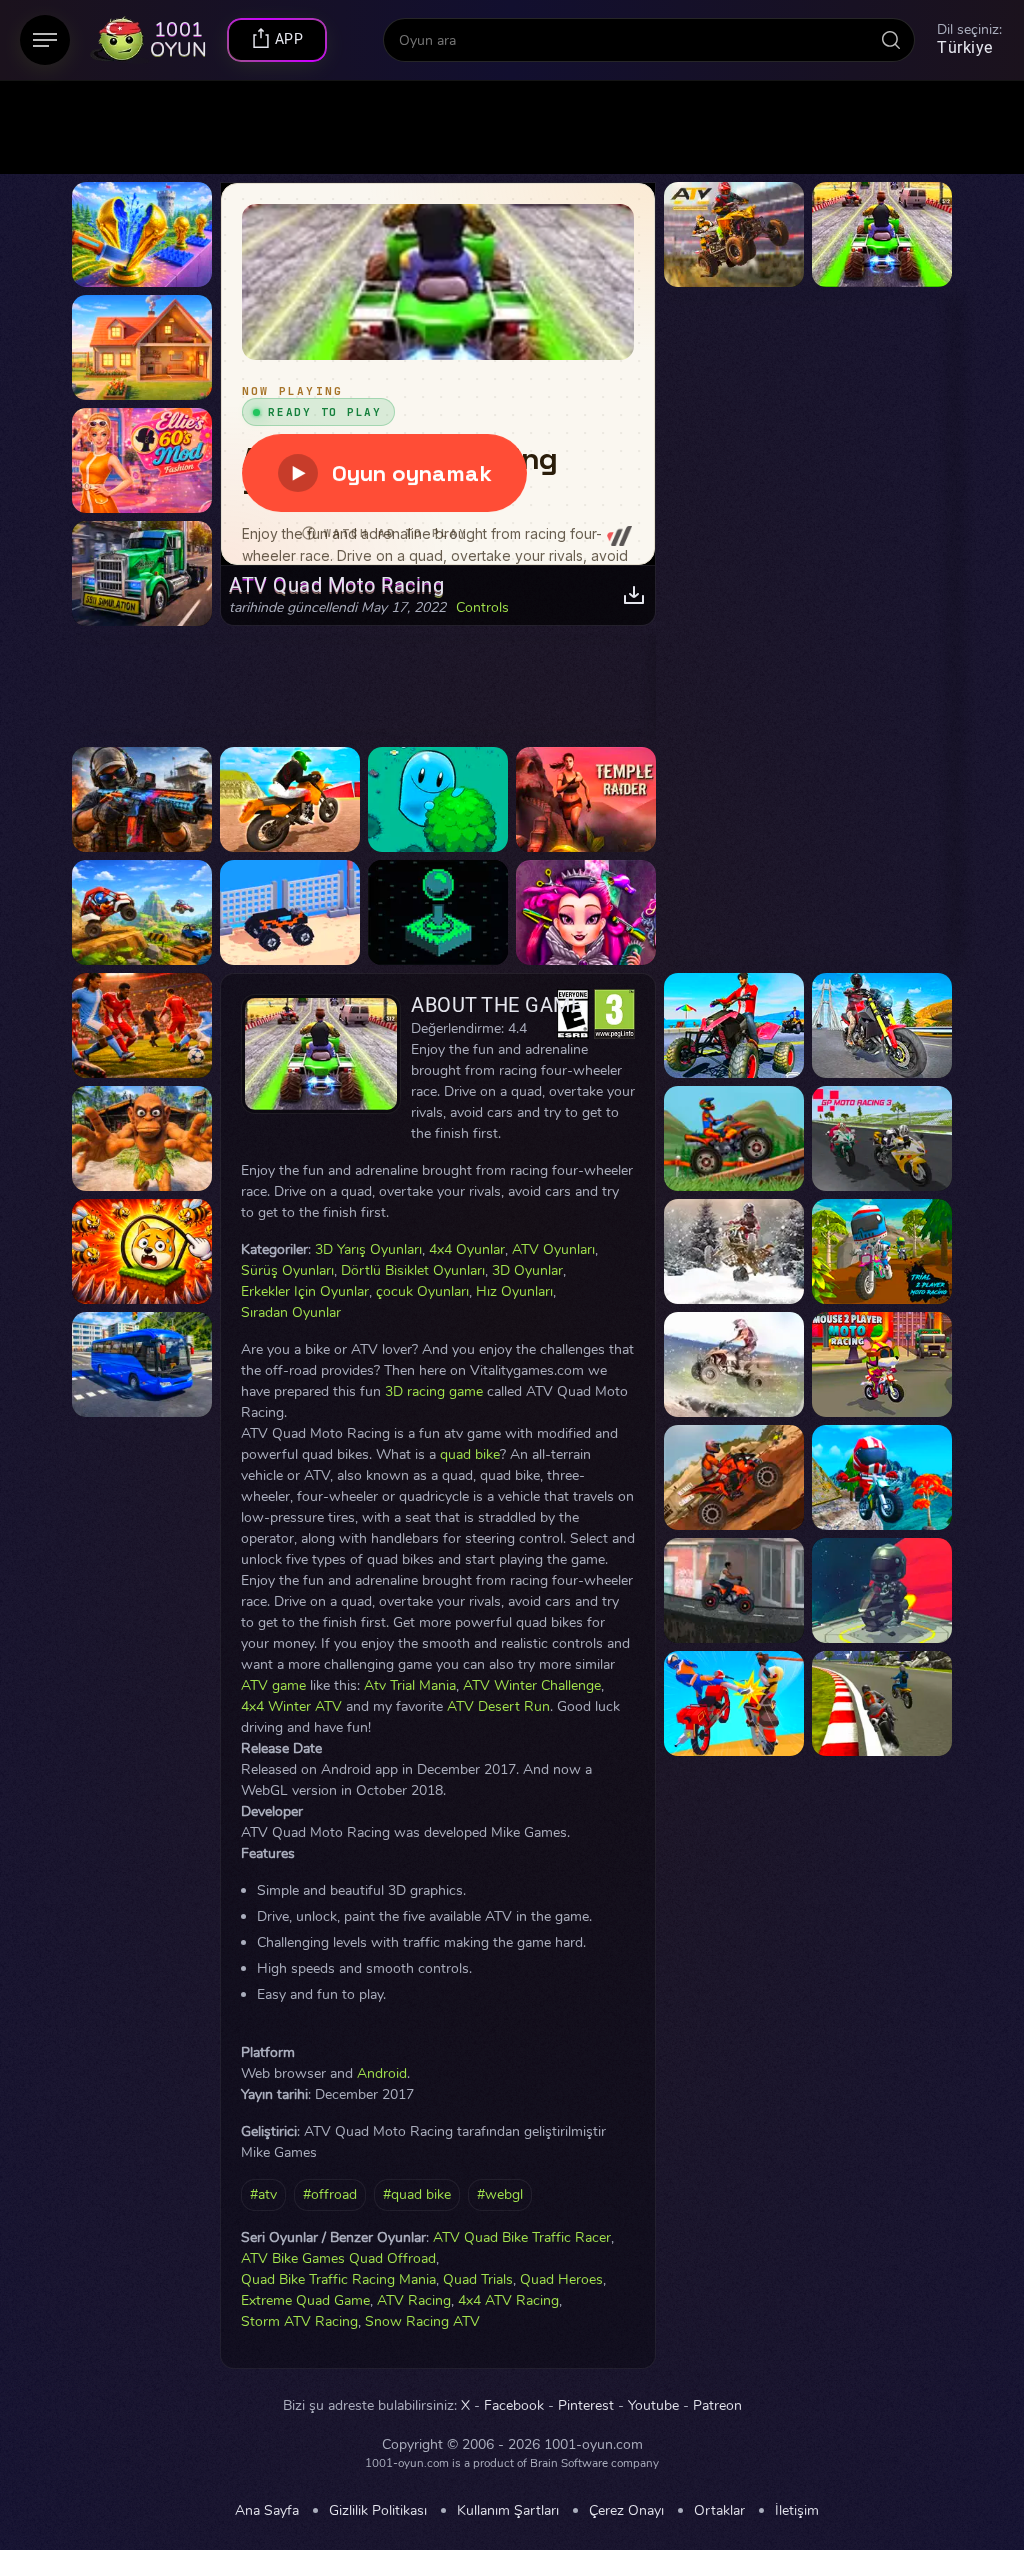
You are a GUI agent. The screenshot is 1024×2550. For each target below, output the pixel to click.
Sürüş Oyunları (287, 1270)
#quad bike (417, 2194)
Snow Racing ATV (422, 2321)
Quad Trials (478, 2279)
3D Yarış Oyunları (368, 1249)
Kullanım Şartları (508, 2511)
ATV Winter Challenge (532, 1685)
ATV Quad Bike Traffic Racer (522, 2237)
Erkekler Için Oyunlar (305, 1291)
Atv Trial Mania (410, 1685)
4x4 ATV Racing (508, 2300)
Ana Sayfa (267, 2511)
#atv (263, 2194)
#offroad (330, 2194)
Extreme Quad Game (305, 2300)
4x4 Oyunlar (467, 1249)
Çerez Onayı (626, 2511)
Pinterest (586, 2406)
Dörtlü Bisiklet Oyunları (413, 1270)
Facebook (514, 2406)
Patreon (717, 2406)
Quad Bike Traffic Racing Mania (338, 2279)
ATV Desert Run (498, 1706)
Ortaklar (719, 2511)
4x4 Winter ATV (291, 1706)
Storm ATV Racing (299, 2321)
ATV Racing (414, 2300)
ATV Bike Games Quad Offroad (338, 2258)
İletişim (797, 2511)
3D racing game (434, 1391)
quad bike (470, 1454)
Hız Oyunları (514, 1291)
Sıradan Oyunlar (291, 1312)
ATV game (273, 1685)
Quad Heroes (561, 2279)
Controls (482, 608)
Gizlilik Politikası (378, 2511)
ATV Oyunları (553, 1249)
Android (382, 2073)
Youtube (653, 2406)
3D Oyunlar (527, 1270)
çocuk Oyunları (422, 1291)
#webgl (500, 2194)
